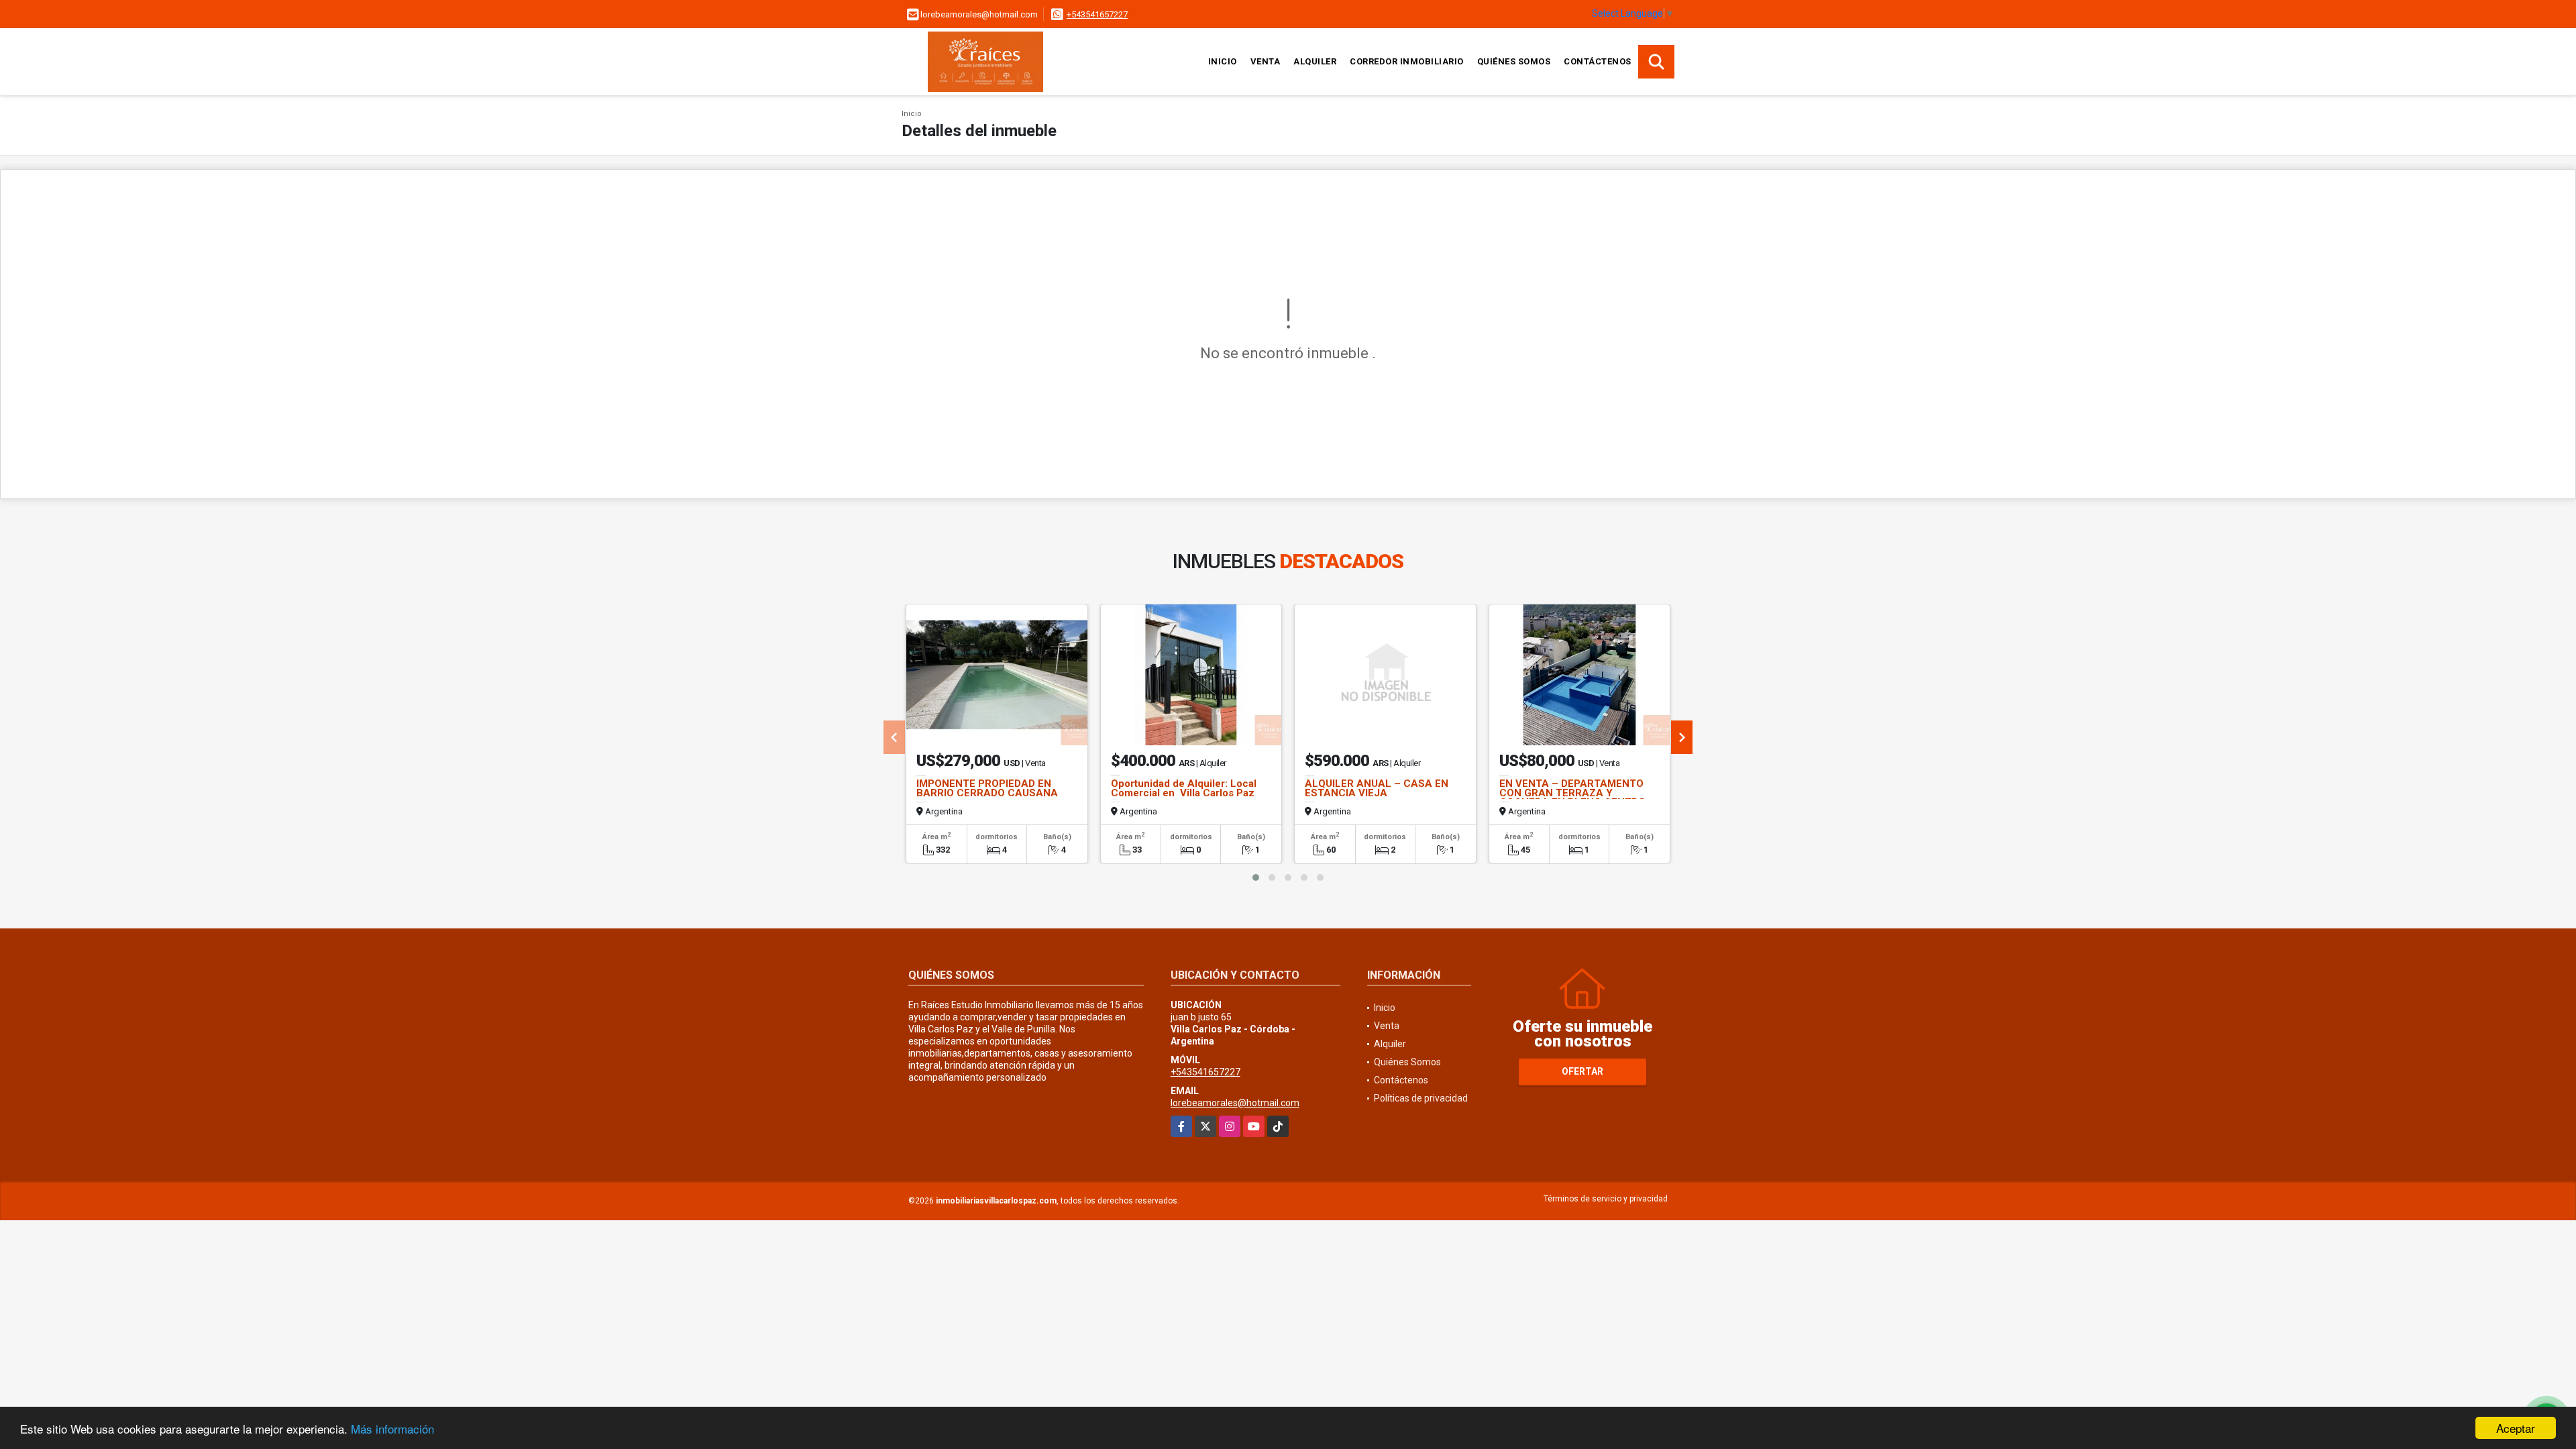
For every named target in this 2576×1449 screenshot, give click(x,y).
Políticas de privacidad (1421, 1098)
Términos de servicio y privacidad (1606, 1199)
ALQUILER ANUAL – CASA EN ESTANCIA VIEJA (1377, 788)
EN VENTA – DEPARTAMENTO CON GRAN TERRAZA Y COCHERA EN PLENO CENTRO (1572, 793)
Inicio (1223, 61)
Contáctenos (1598, 61)
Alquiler (1315, 61)
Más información (392, 1429)
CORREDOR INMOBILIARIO (1407, 61)
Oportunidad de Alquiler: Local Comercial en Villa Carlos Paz (1184, 788)
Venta (1266, 61)
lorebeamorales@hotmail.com (1235, 1103)
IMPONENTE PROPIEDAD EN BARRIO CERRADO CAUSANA (987, 788)
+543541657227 (1097, 14)
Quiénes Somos (1514, 61)
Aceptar (2516, 1428)
